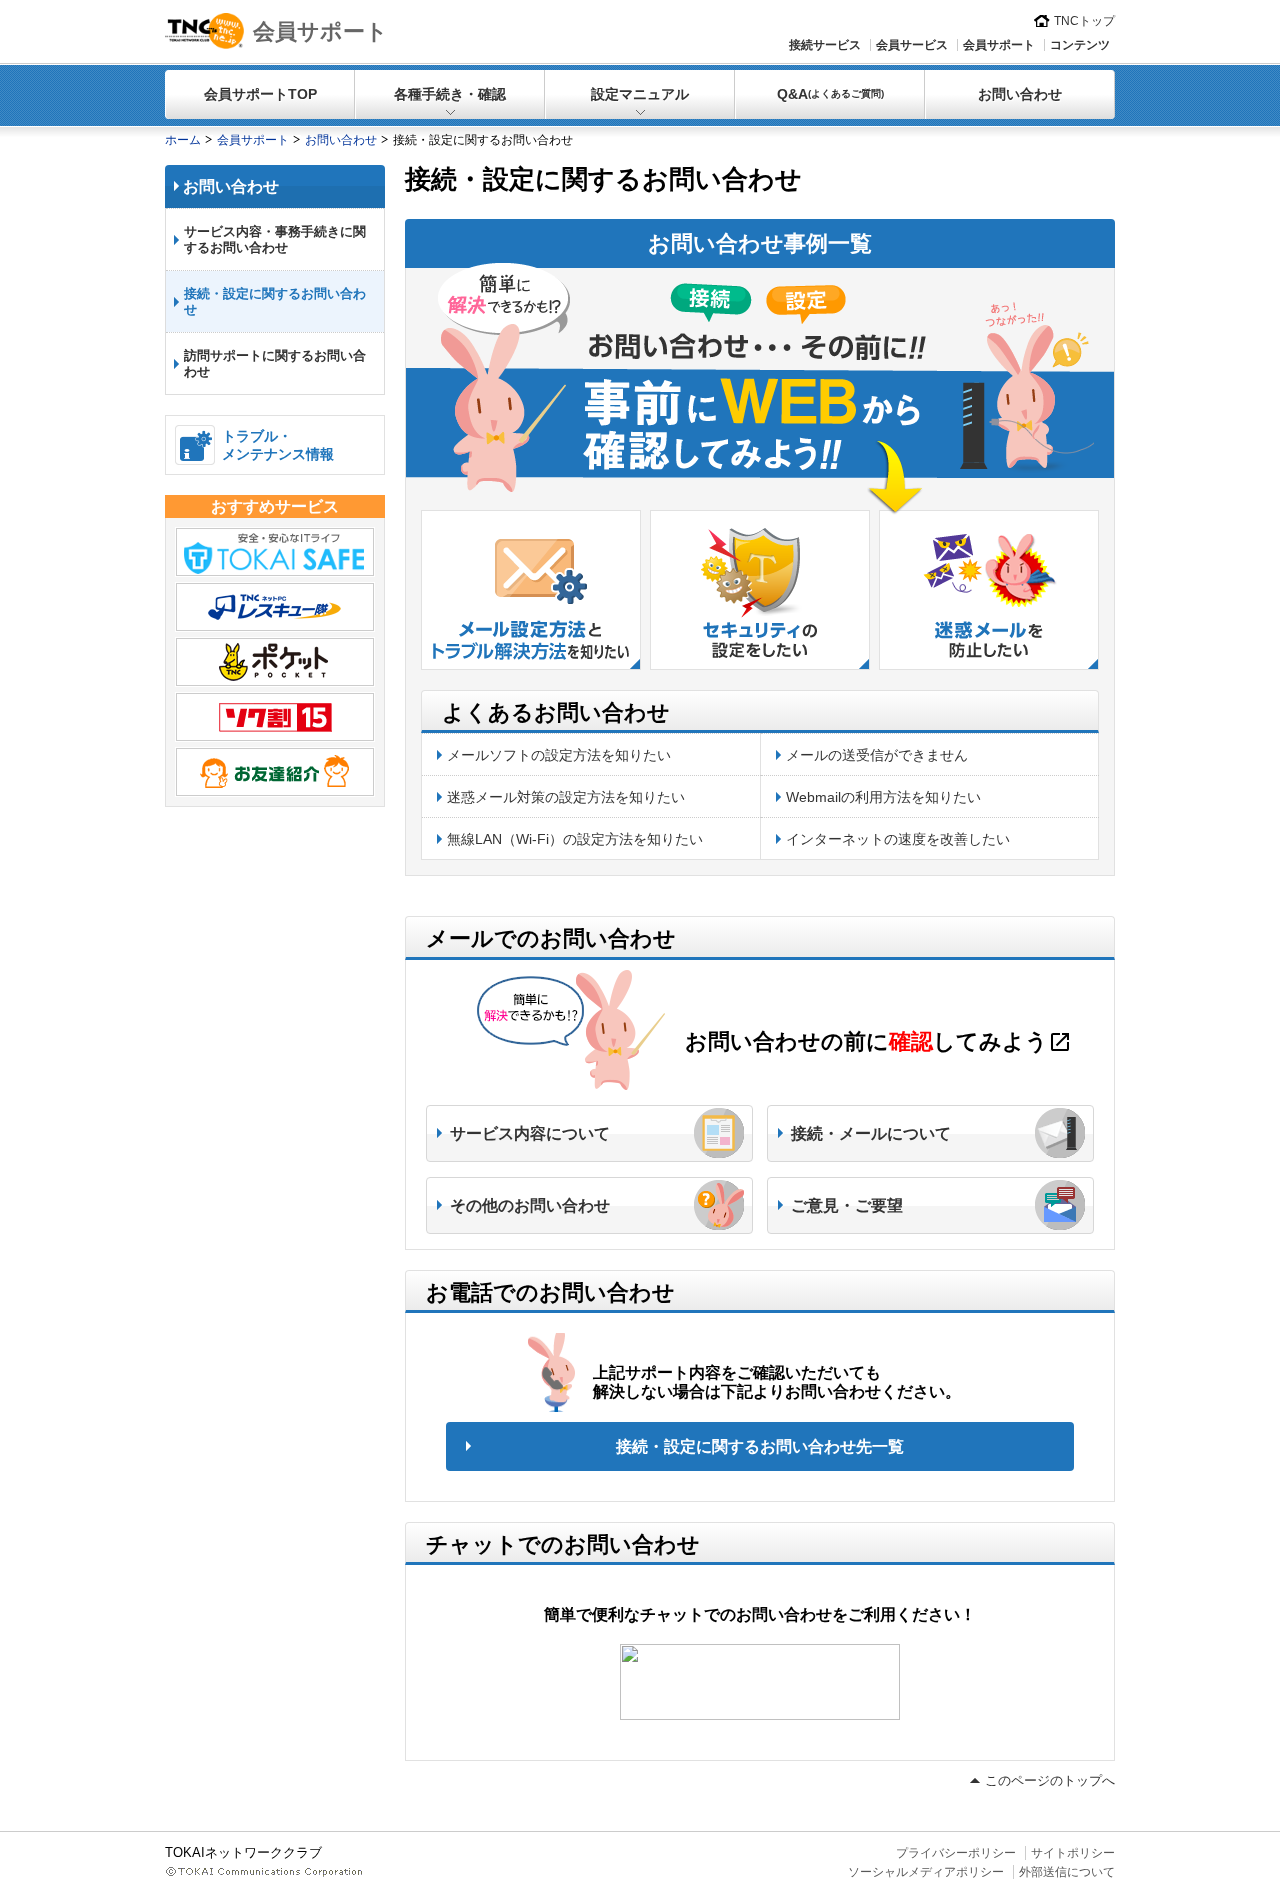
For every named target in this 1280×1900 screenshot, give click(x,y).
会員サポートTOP (260, 94)
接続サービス (825, 45)
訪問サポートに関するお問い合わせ (275, 363)
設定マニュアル (640, 94)
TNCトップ (1084, 21)
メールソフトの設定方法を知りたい (559, 755)
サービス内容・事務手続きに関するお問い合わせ (275, 239)
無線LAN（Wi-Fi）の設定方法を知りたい (575, 839)
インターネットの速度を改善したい (898, 839)
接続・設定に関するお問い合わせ (275, 301)
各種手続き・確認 (450, 94)
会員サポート (320, 31)
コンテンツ (1080, 45)
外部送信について (1067, 1872)
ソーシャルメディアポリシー (926, 1872)
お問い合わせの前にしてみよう (878, 1042)
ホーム (183, 140)
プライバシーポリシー (956, 1853)
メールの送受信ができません (877, 755)
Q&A (830, 94)
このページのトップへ (1050, 1780)
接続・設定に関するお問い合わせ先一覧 (760, 1446)
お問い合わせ (1020, 94)
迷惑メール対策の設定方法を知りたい (566, 797)
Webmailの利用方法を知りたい (883, 797)
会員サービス (912, 45)
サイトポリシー (1073, 1853)
